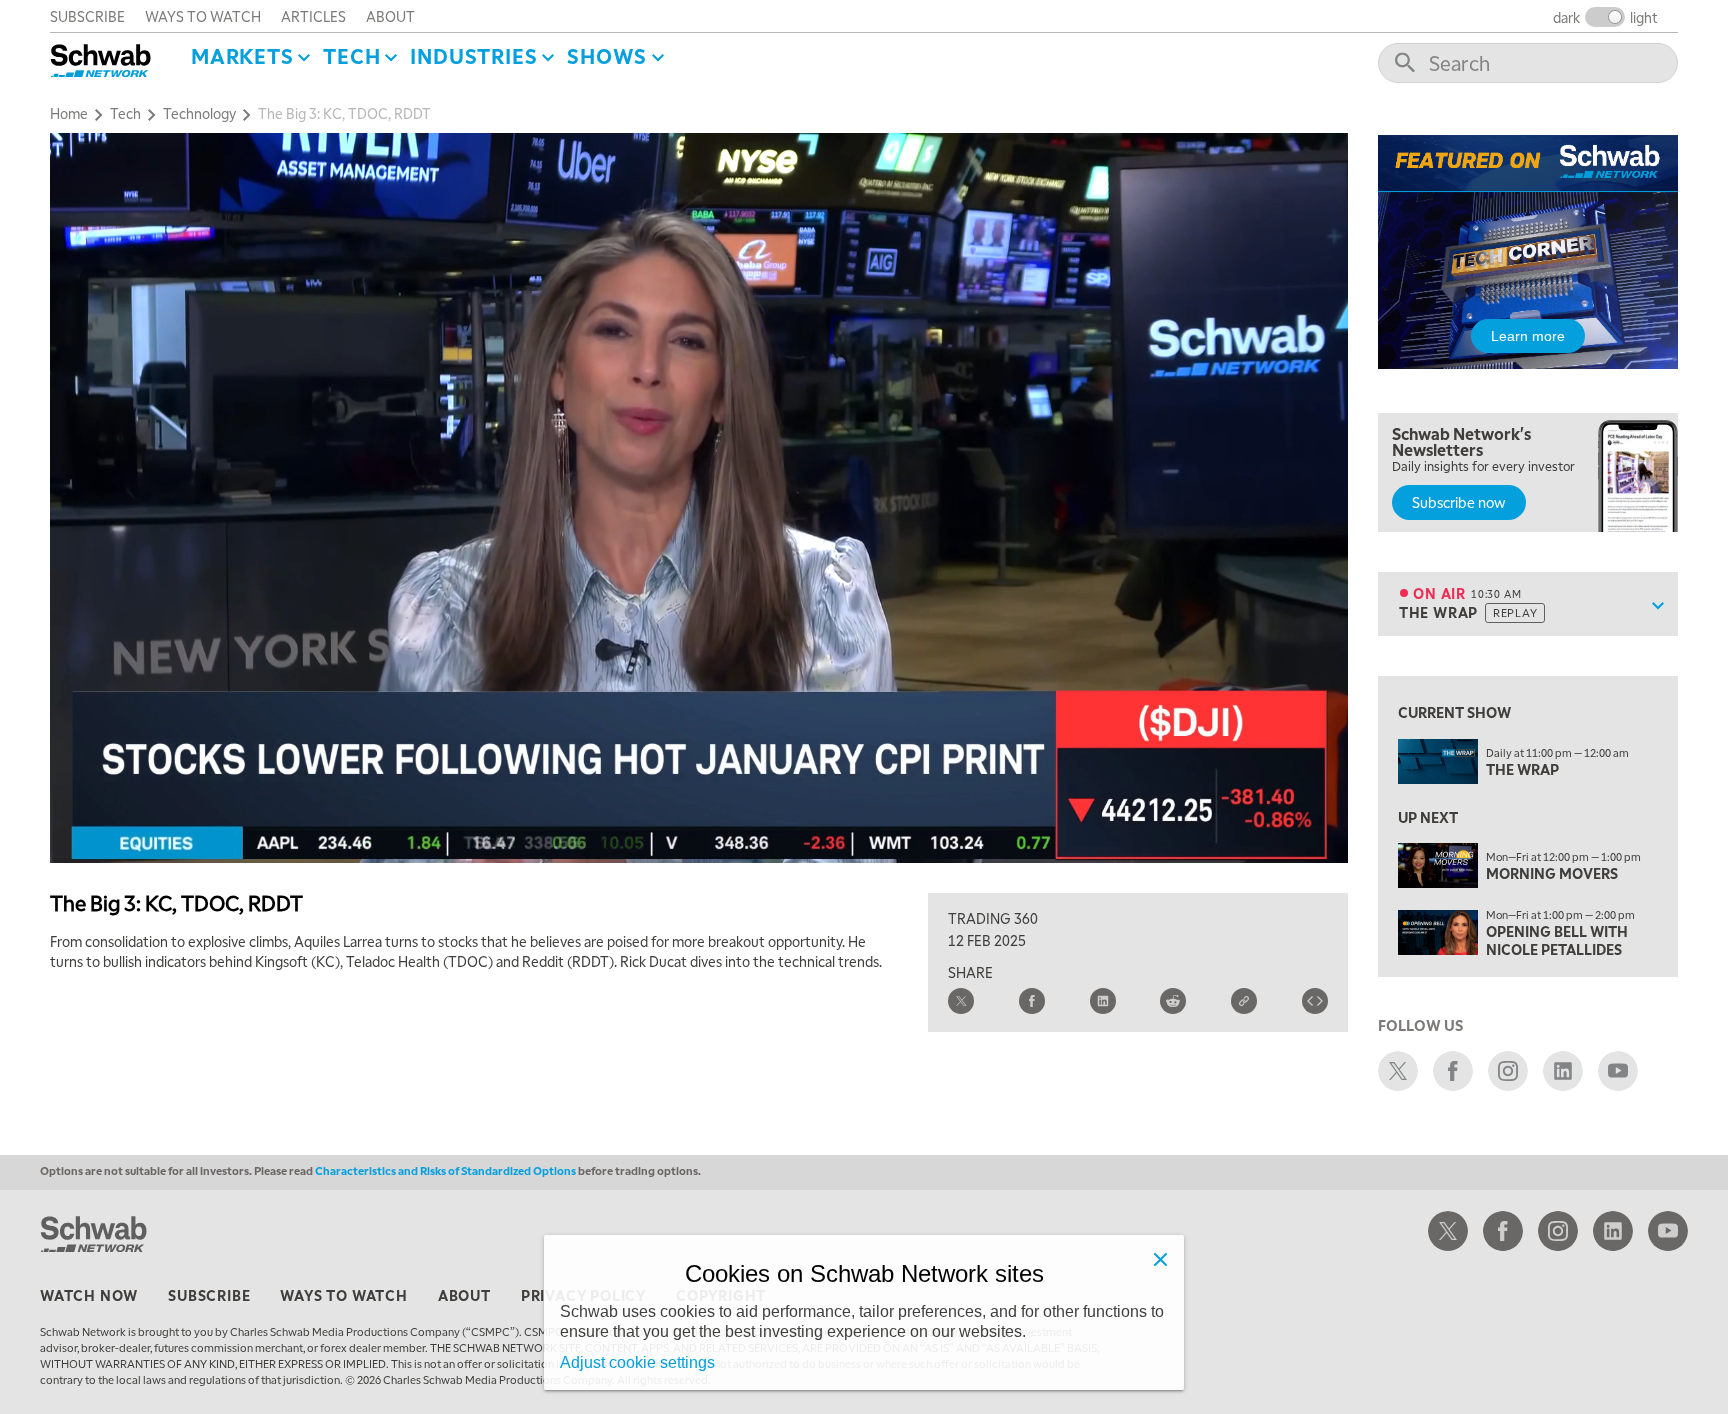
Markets (242, 56)
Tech (351, 56)
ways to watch (203, 16)
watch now (89, 1295)
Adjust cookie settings (637, 1362)
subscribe (87, 16)
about (390, 16)
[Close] (1160, 1259)
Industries (473, 56)
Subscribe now (1459, 502)
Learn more (1528, 336)
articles (313, 16)
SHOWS (607, 56)
